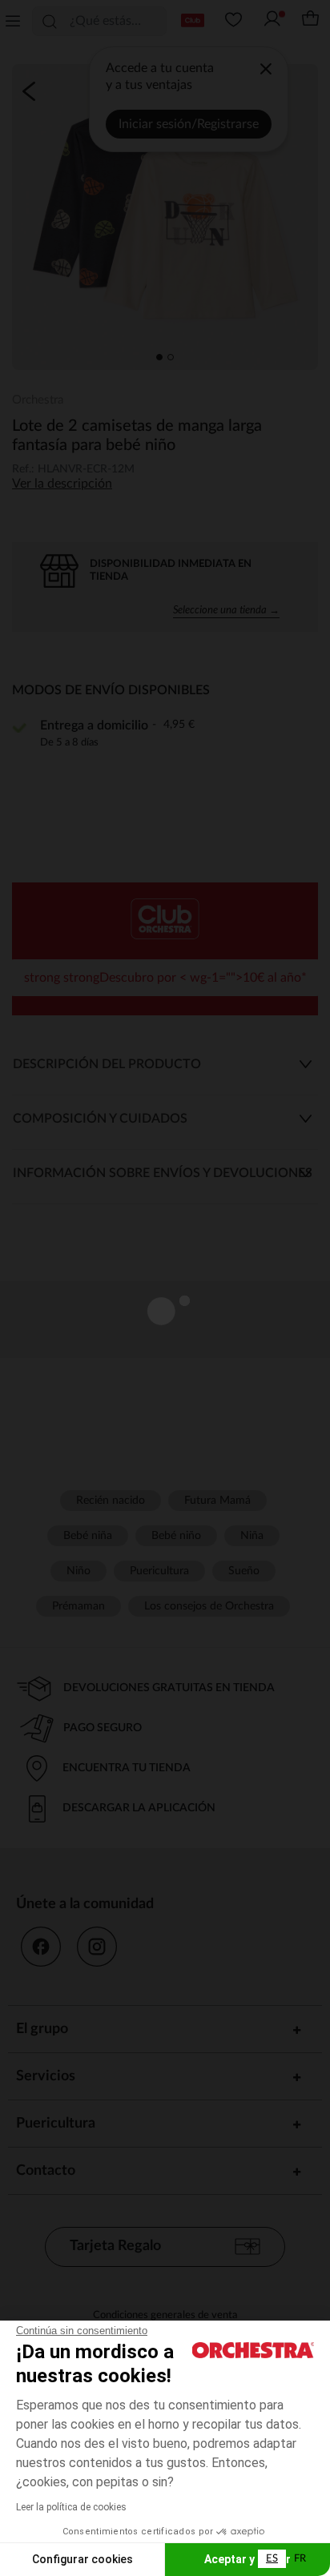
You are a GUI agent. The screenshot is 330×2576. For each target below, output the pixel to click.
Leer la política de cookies (71, 2507)
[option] (300, 2559)
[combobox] (272, 2559)
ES (272, 2559)
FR (300, 2559)
